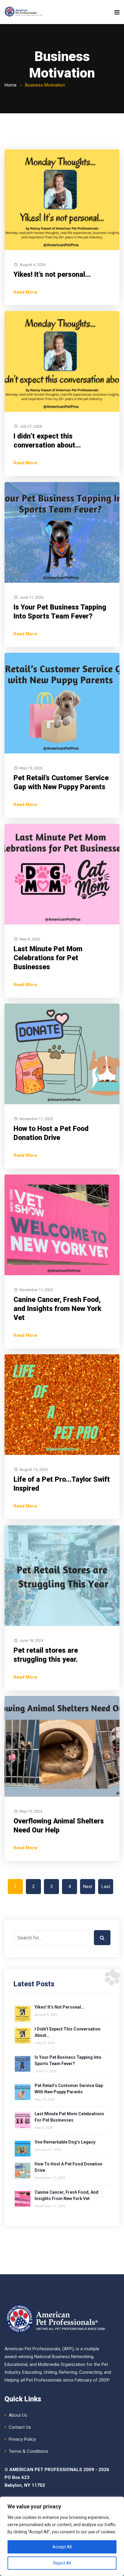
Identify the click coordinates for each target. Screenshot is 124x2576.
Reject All (62, 2563)
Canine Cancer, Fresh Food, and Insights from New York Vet (57, 1309)
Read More (25, 292)
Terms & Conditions (28, 2451)
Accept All (62, 2547)
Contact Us (20, 2427)
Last (106, 1887)
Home (11, 85)
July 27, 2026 (31, 426)
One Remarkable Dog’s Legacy (65, 2142)
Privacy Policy (22, 2439)
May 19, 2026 (31, 768)
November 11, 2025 (36, 1119)
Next (88, 1887)
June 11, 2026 (31, 597)
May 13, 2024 (31, 1811)
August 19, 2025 (34, 1470)
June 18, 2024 (31, 1641)
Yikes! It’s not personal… (52, 275)
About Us (18, 2415)
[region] (62, 2536)
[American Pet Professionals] (24, 12)
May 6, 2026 (30, 939)
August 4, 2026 (33, 265)
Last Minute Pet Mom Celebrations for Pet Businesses (48, 958)
